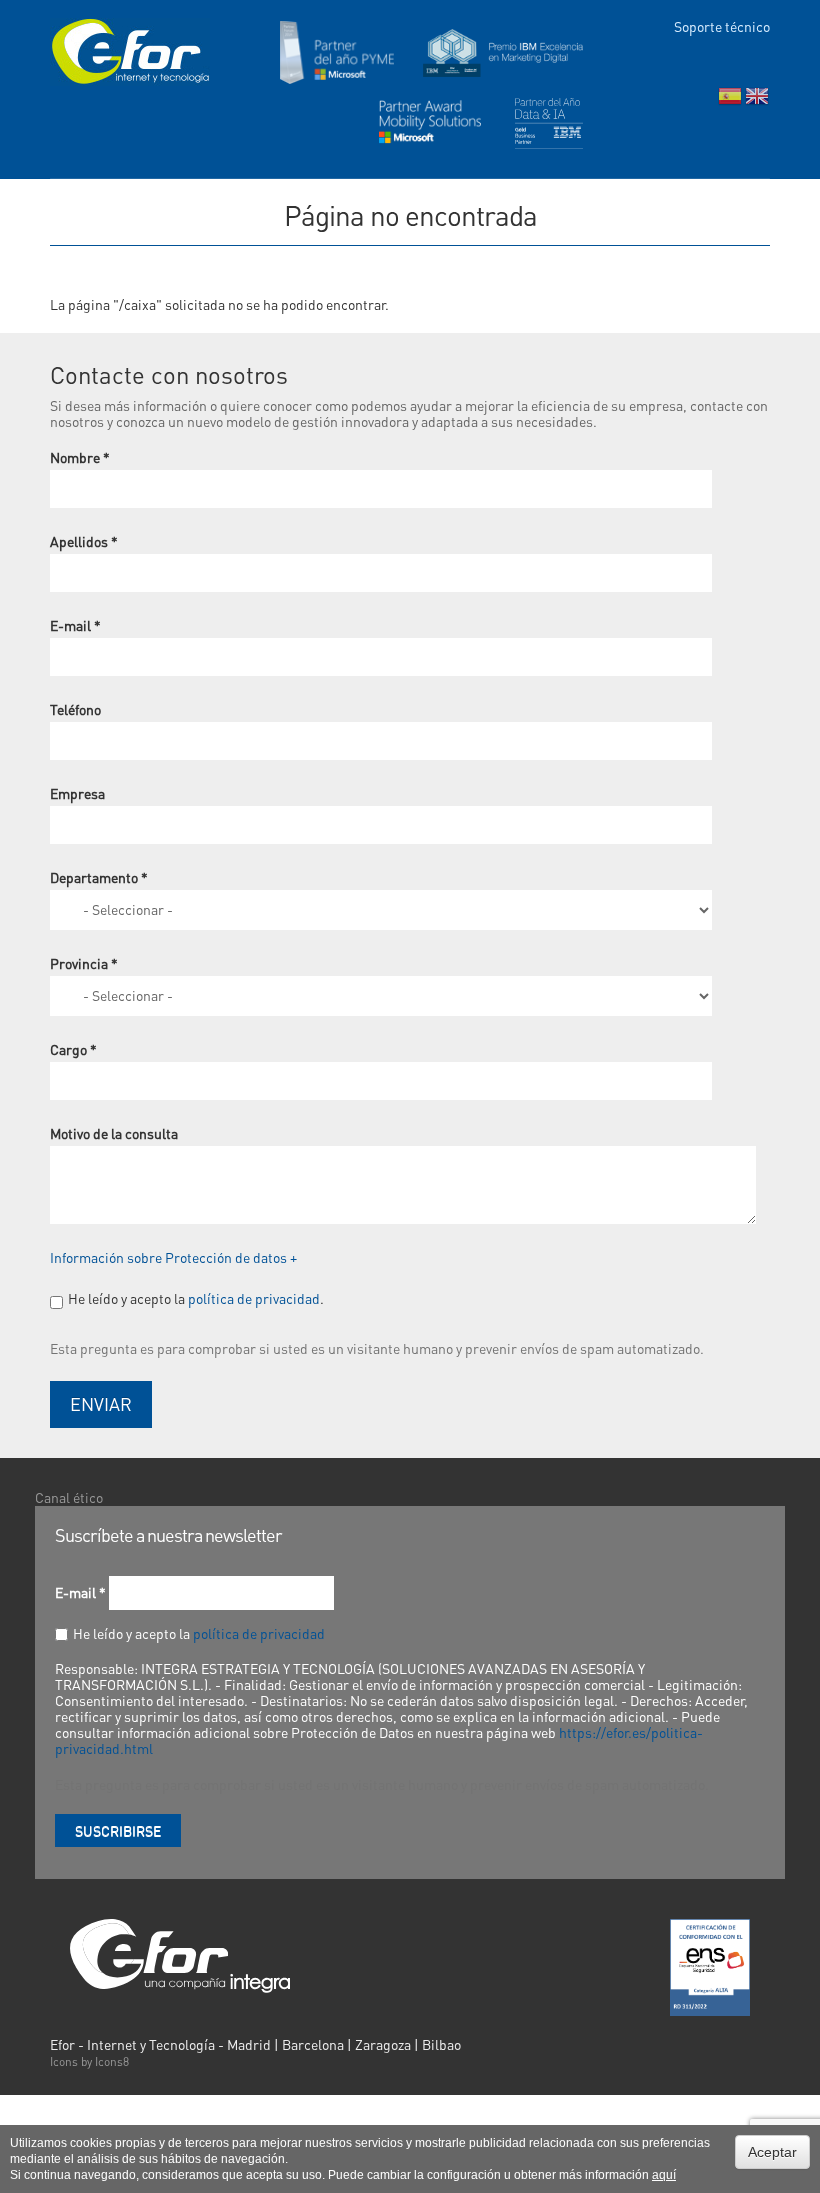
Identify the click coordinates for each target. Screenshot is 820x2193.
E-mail (75, 625)
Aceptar (772, 2152)
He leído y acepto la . (196, 1298)
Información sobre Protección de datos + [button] (173, 1257)
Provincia (84, 963)
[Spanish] (730, 100)
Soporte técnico (722, 26)
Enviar (101, 1403)
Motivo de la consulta (114, 1133)
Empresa (77, 793)
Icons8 (112, 2061)
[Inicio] (130, 52)
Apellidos (84, 541)
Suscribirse (118, 1830)
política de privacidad (254, 1298)
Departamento (99, 877)
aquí (664, 2175)
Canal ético (69, 1497)
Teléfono (75, 709)
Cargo (73, 1049)
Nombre (80, 457)
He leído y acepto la (199, 1633)
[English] (757, 100)
